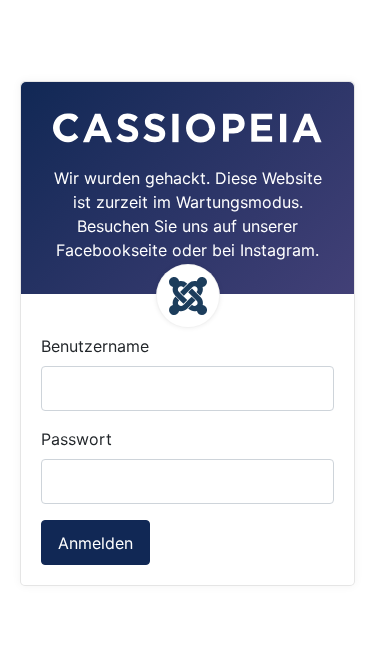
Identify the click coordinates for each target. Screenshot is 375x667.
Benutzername (95, 346)
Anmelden (95, 543)
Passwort (76, 439)
